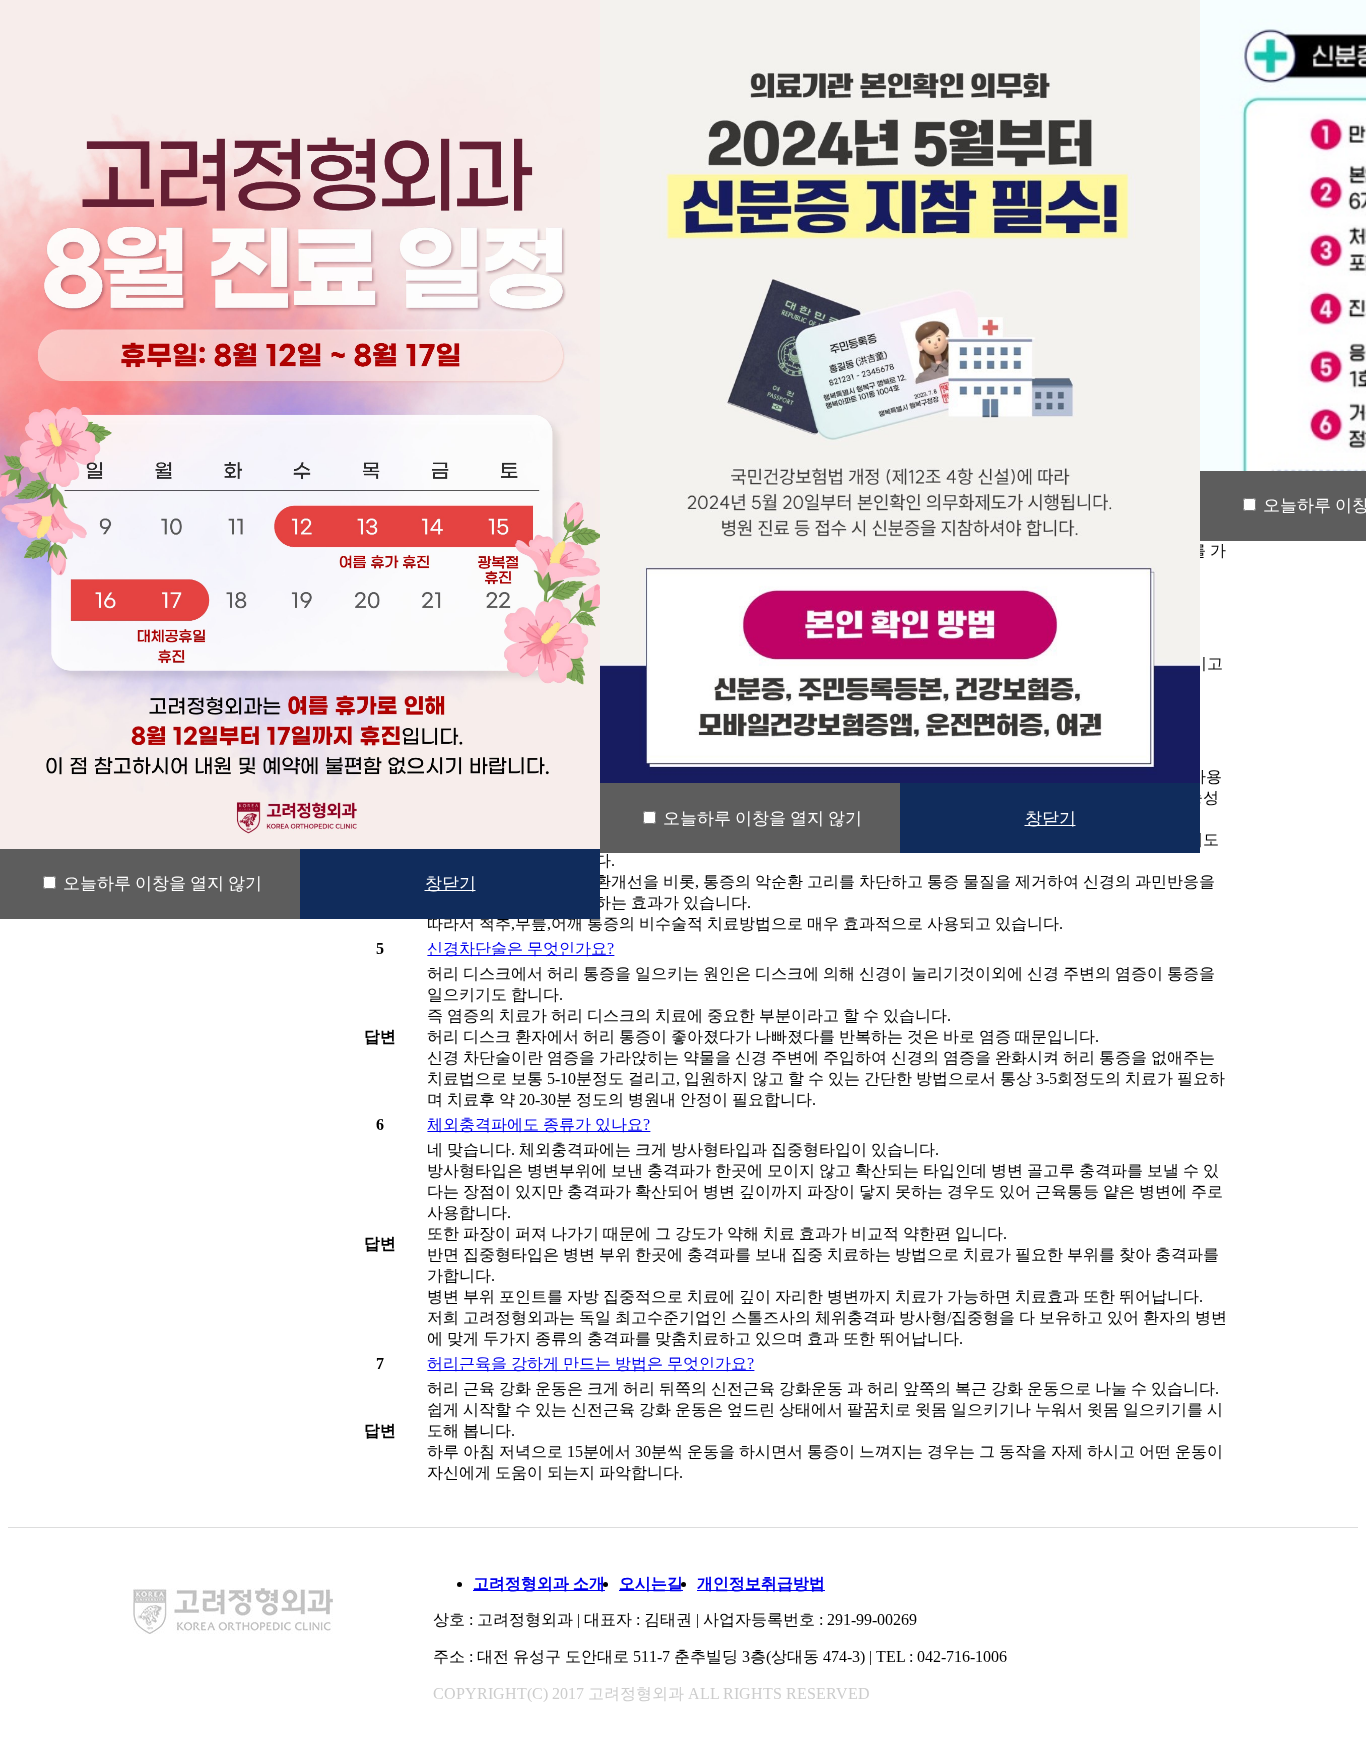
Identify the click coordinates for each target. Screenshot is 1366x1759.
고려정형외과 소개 (539, 1583)
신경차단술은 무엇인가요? (520, 948)
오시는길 (651, 1583)
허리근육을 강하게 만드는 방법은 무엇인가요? (590, 1363)
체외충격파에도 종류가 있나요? (538, 1124)
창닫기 (450, 883)
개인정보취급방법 (761, 1583)
